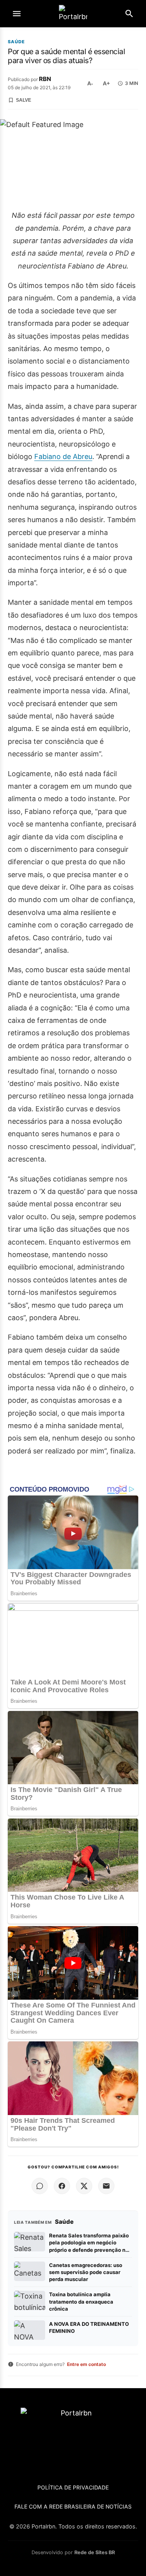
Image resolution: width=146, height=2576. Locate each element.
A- (90, 83)
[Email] (106, 2186)
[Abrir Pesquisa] (129, 14)
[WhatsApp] (40, 2186)
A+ (106, 83)
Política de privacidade (73, 2487)
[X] (84, 2186)
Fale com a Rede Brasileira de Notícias (73, 2506)
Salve (24, 100)
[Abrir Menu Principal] (17, 14)
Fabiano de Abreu (63, 456)
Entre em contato (86, 2364)
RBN (45, 79)
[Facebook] (62, 2186)
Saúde (16, 42)
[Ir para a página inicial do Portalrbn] (73, 14)
